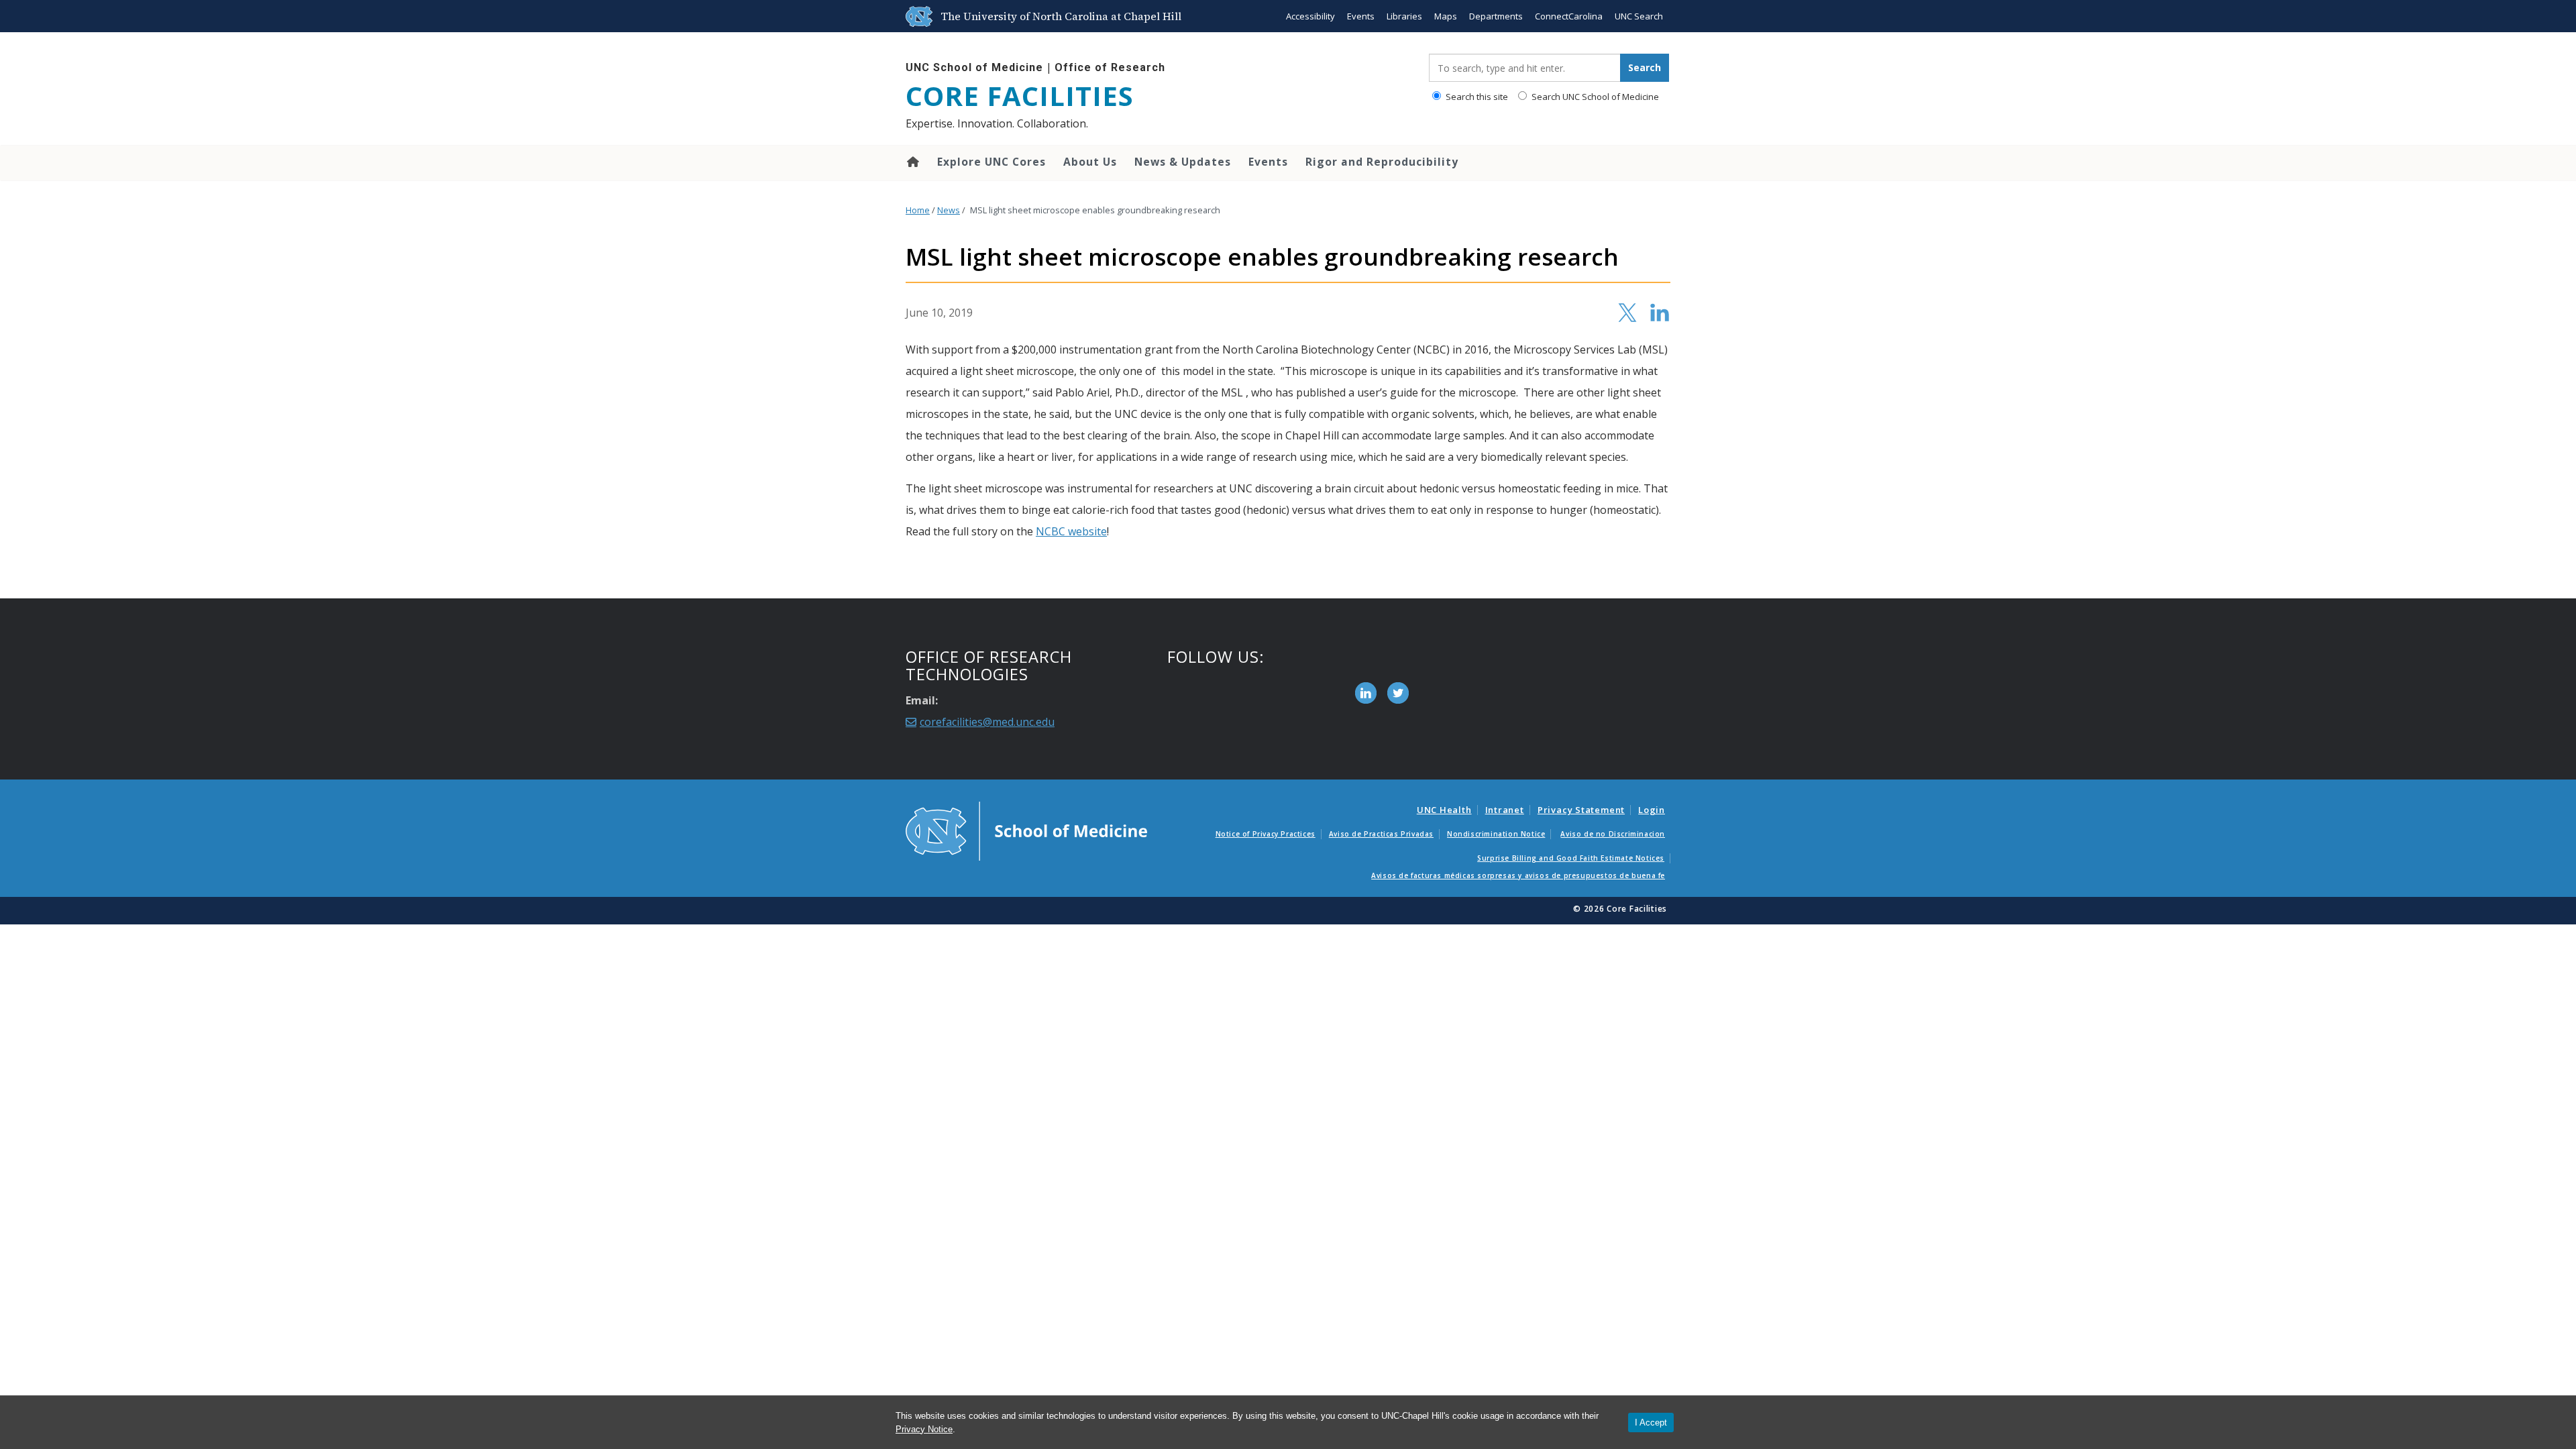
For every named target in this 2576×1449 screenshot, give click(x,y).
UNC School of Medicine (974, 67)
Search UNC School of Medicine (1594, 97)
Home (912, 162)
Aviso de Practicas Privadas (1381, 834)
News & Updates (1183, 162)
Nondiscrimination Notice (1496, 834)
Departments (1496, 16)
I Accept (1651, 1423)
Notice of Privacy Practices (1266, 834)
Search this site (1476, 97)
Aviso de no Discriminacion (1613, 834)
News (949, 210)
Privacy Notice (924, 1429)
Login (1652, 810)
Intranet (1505, 810)
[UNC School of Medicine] (1026, 830)
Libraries (1404, 16)
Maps (1446, 16)
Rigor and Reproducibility (1382, 162)
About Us (1090, 162)
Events (1361, 16)
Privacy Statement (1581, 810)
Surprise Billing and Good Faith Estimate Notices (1571, 858)
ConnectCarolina (1569, 16)
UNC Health (1444, 810)
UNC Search (1639, 16)
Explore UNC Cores (991, 162)
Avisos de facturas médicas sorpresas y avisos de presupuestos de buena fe (1518, 875)
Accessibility (1310, 16)
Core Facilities (1020, 96)
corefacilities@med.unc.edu (987, 722)
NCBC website (1071, 531)
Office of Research (1110, 67)
